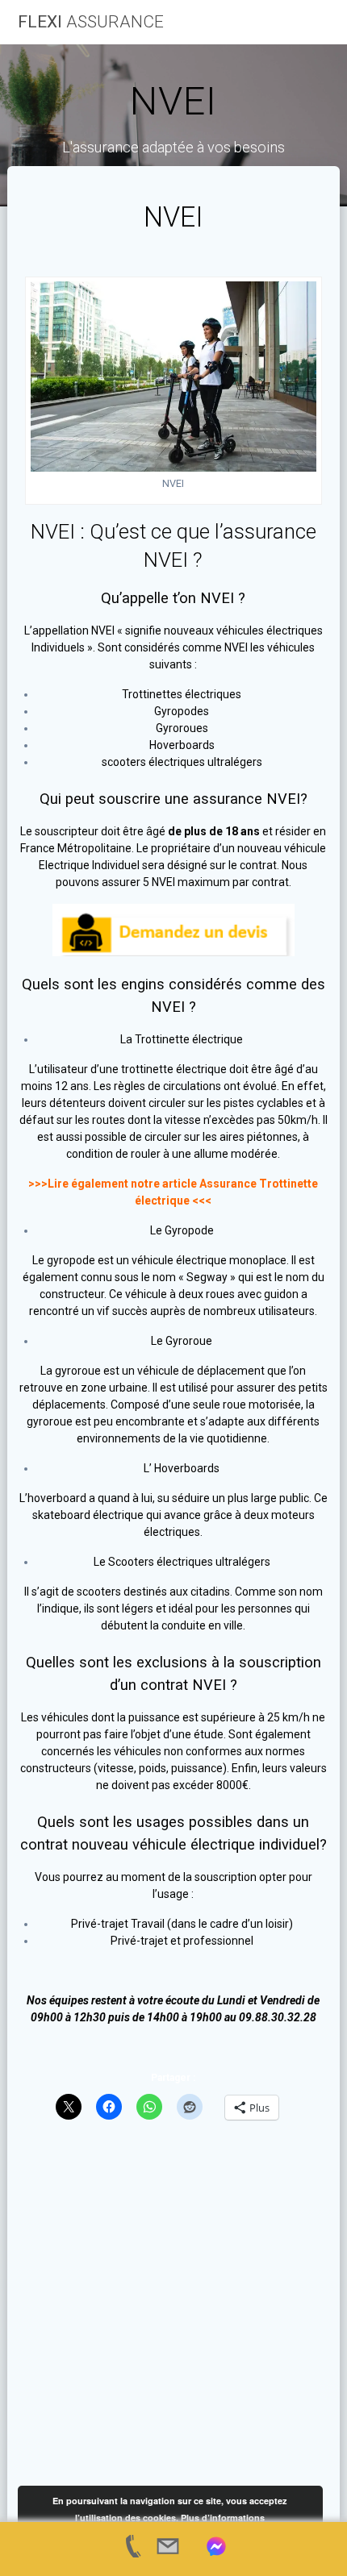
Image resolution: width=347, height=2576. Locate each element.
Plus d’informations (223, 2518)
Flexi (91, 22)
